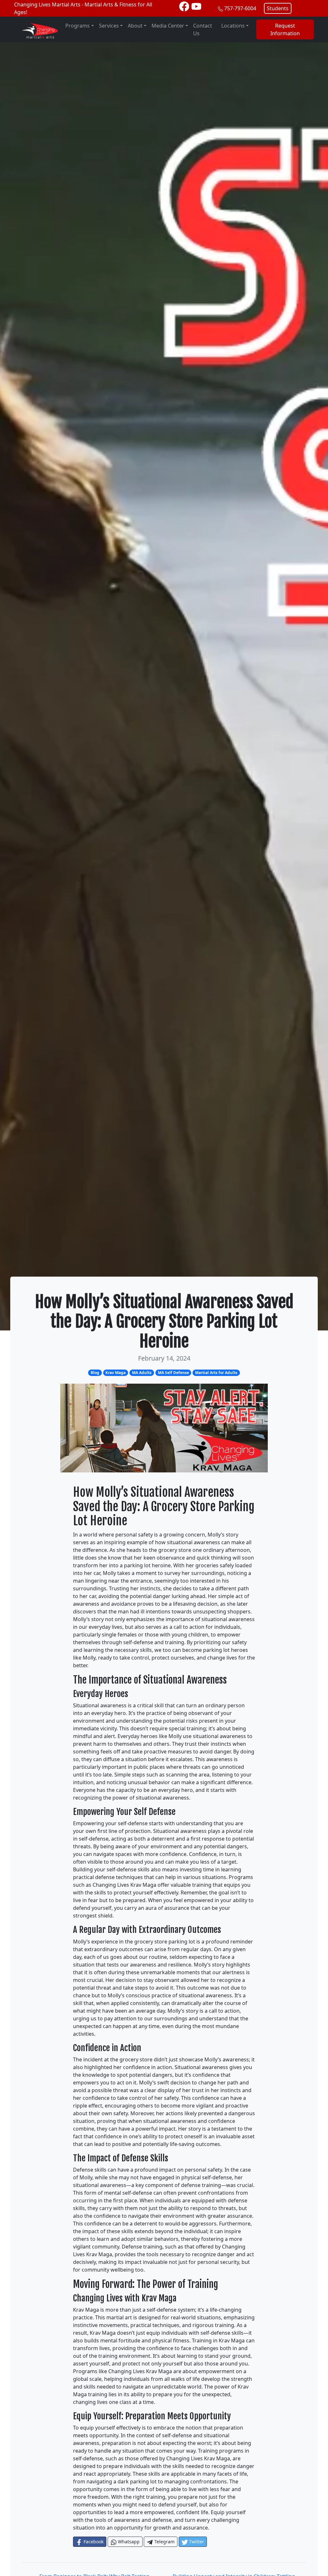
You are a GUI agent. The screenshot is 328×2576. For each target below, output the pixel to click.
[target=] (184, 6)
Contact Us (203, 29)
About (135, 26)
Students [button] (278, 8)
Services (109, 26)
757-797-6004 (240, 8)
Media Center (168, 26)
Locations (233, 26)
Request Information (285, 29)
